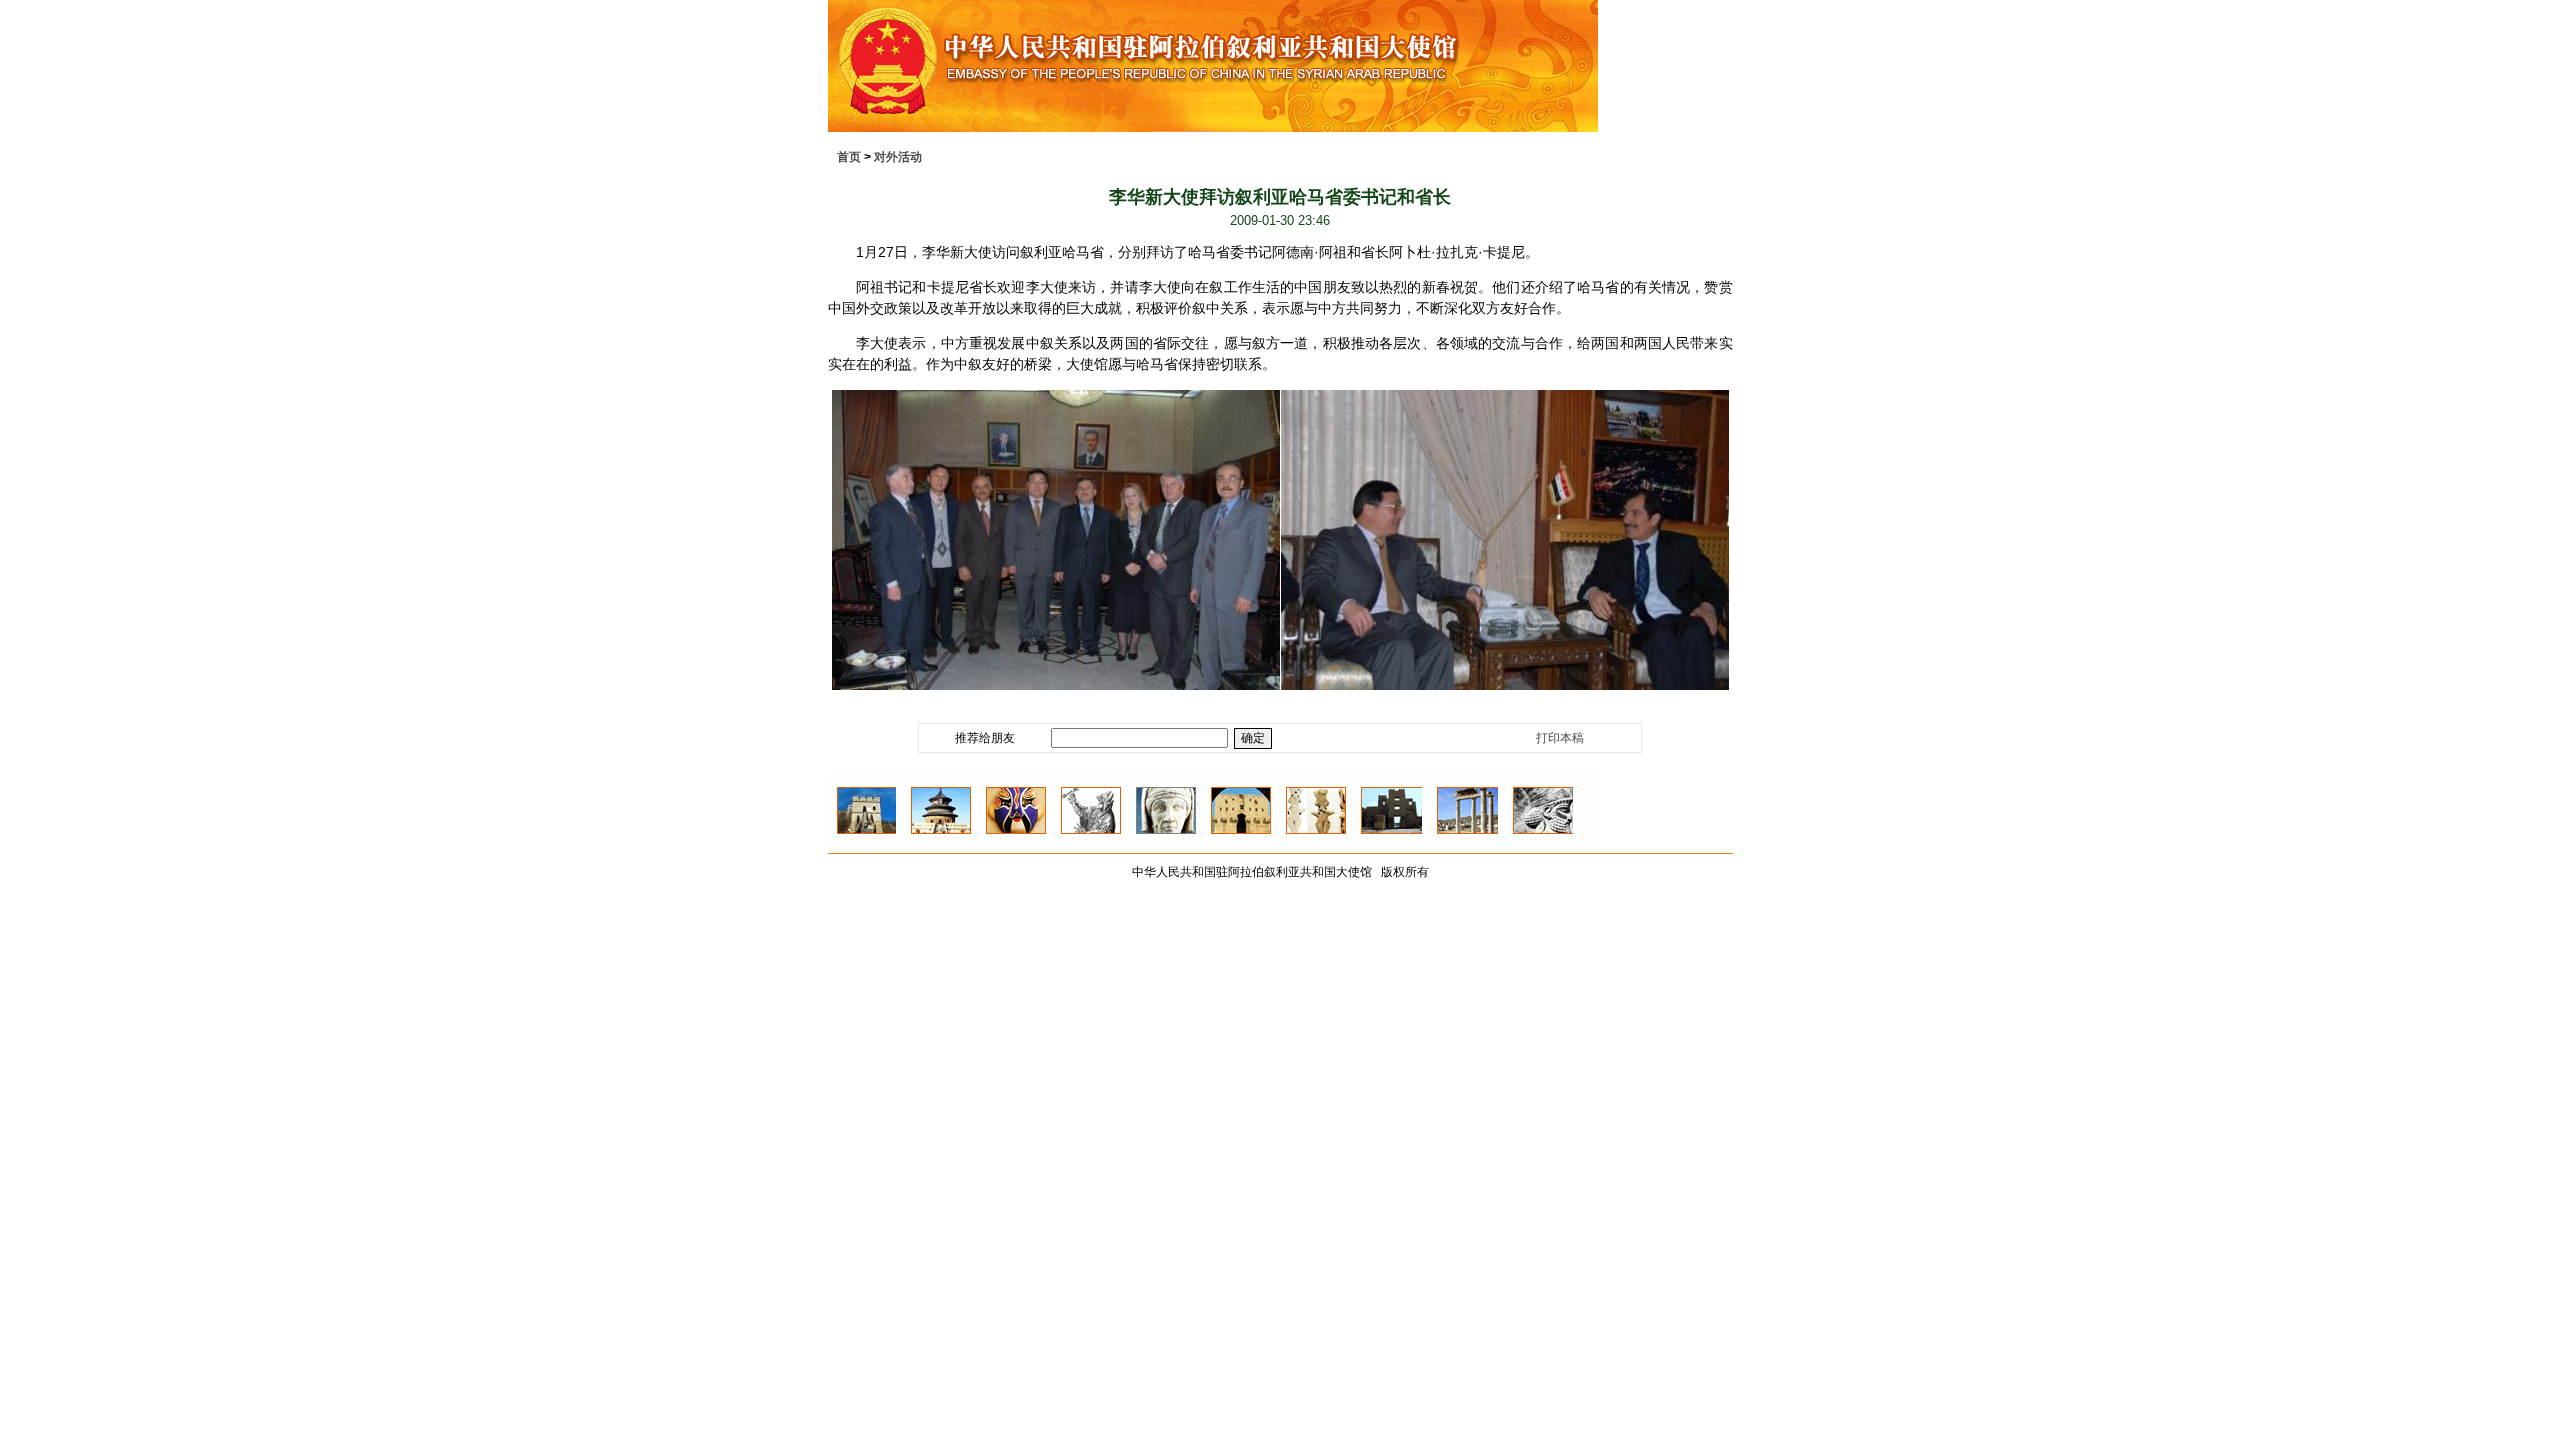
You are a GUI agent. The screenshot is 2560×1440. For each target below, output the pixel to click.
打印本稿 (1560, 738)
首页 (849, 157)
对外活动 (898, 157)
